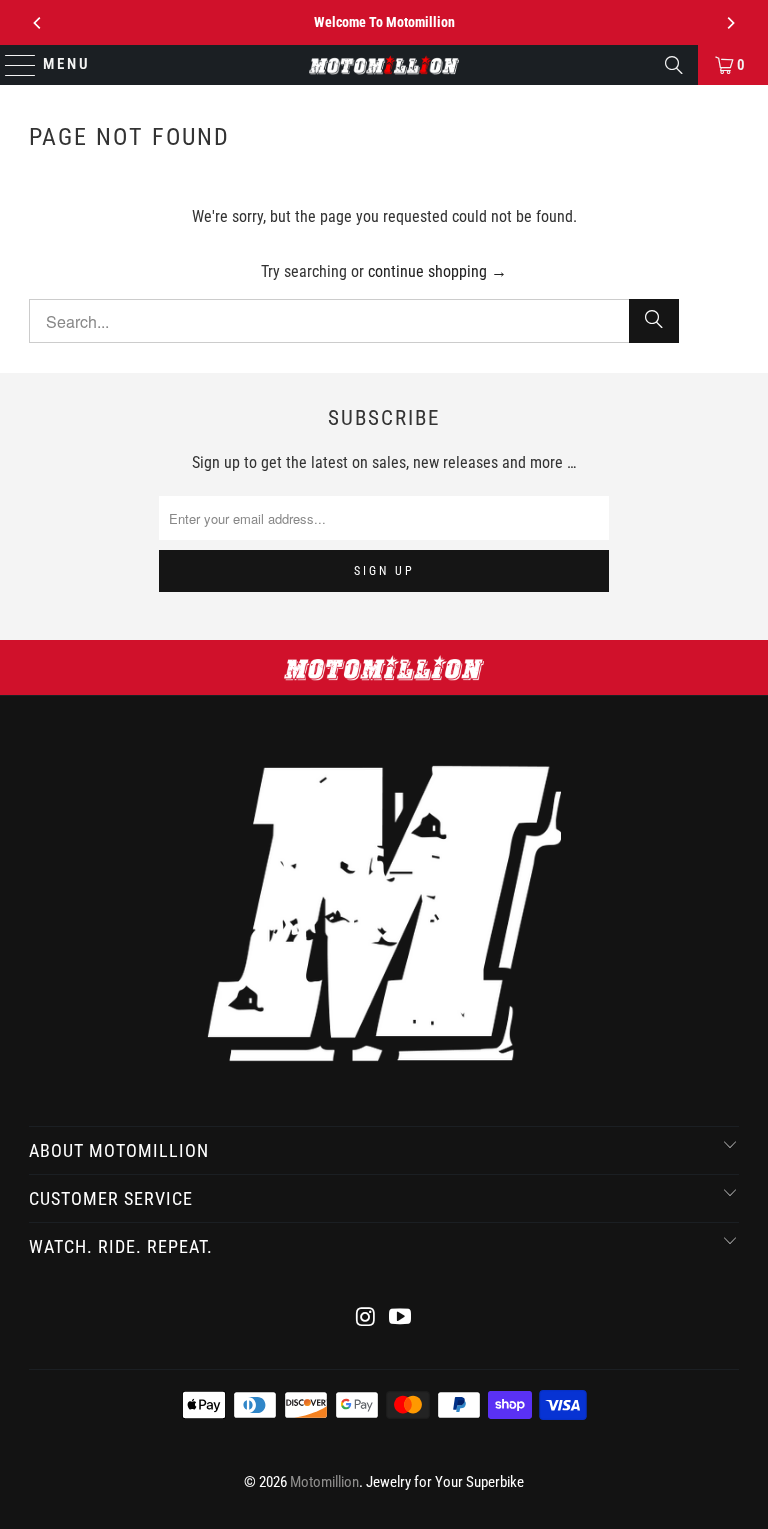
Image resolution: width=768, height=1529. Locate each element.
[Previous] (38, 23)
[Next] (730, 23)
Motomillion (324, 1482)
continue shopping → (437, 271)
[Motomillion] (384, 65)
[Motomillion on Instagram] (366, 1318)
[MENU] (11, 65)
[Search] (674, 65)
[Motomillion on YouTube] (401, 1318)
